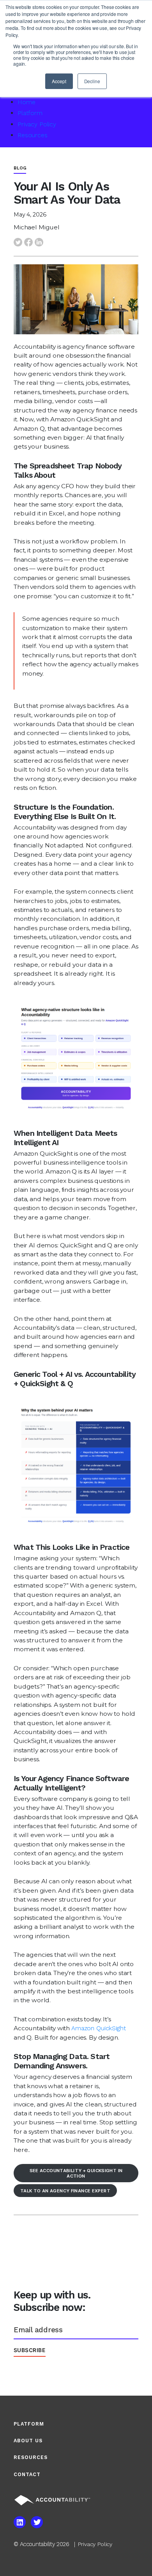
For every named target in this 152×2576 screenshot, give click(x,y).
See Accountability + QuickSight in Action (76, 2173)
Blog (20, 168)
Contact (27, 2474)
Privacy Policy (37, 124)
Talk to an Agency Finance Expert (65, 2191)
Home (26, 102)
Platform (30, 113)
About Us (28, 2441)
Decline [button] (92, 81)
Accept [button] (59, 81)
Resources (33, 135)
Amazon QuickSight (98, 2028)
